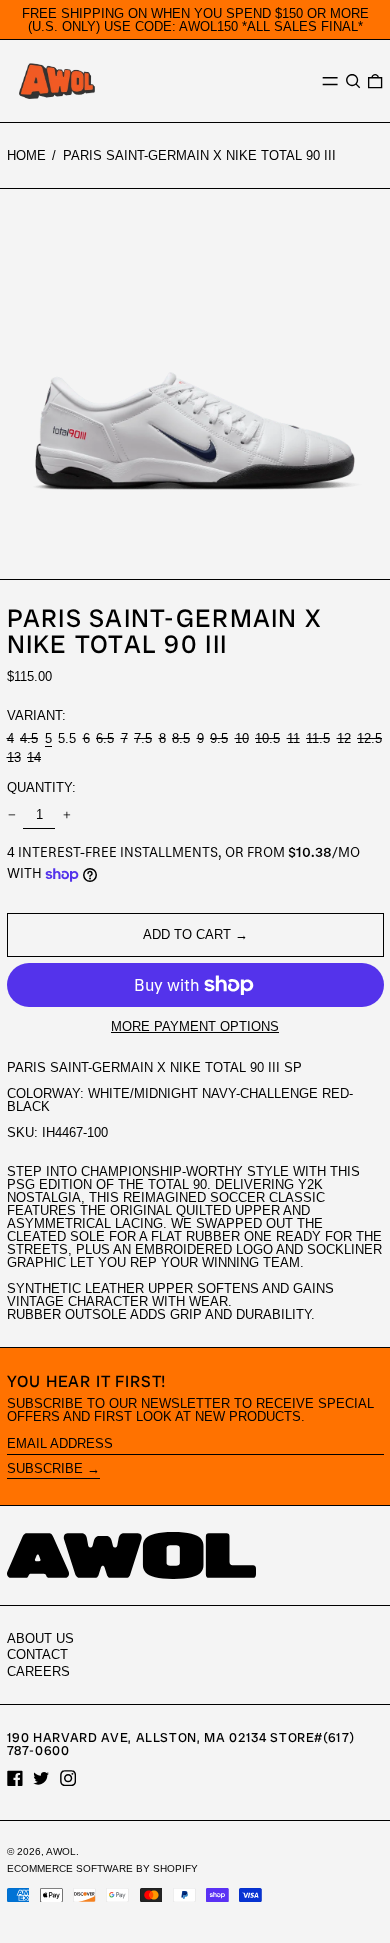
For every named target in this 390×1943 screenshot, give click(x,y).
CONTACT (37, 1654)
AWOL (61, 1851)
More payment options (195, 1026)
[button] (353, 81)
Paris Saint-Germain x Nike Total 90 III (199, 155)
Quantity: (41, 787)
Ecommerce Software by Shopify (102, 1868)
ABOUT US (40, 1638)
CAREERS (38, 1671)
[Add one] (66, 814)
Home (26, 155)
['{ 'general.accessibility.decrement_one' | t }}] (11, 814)
